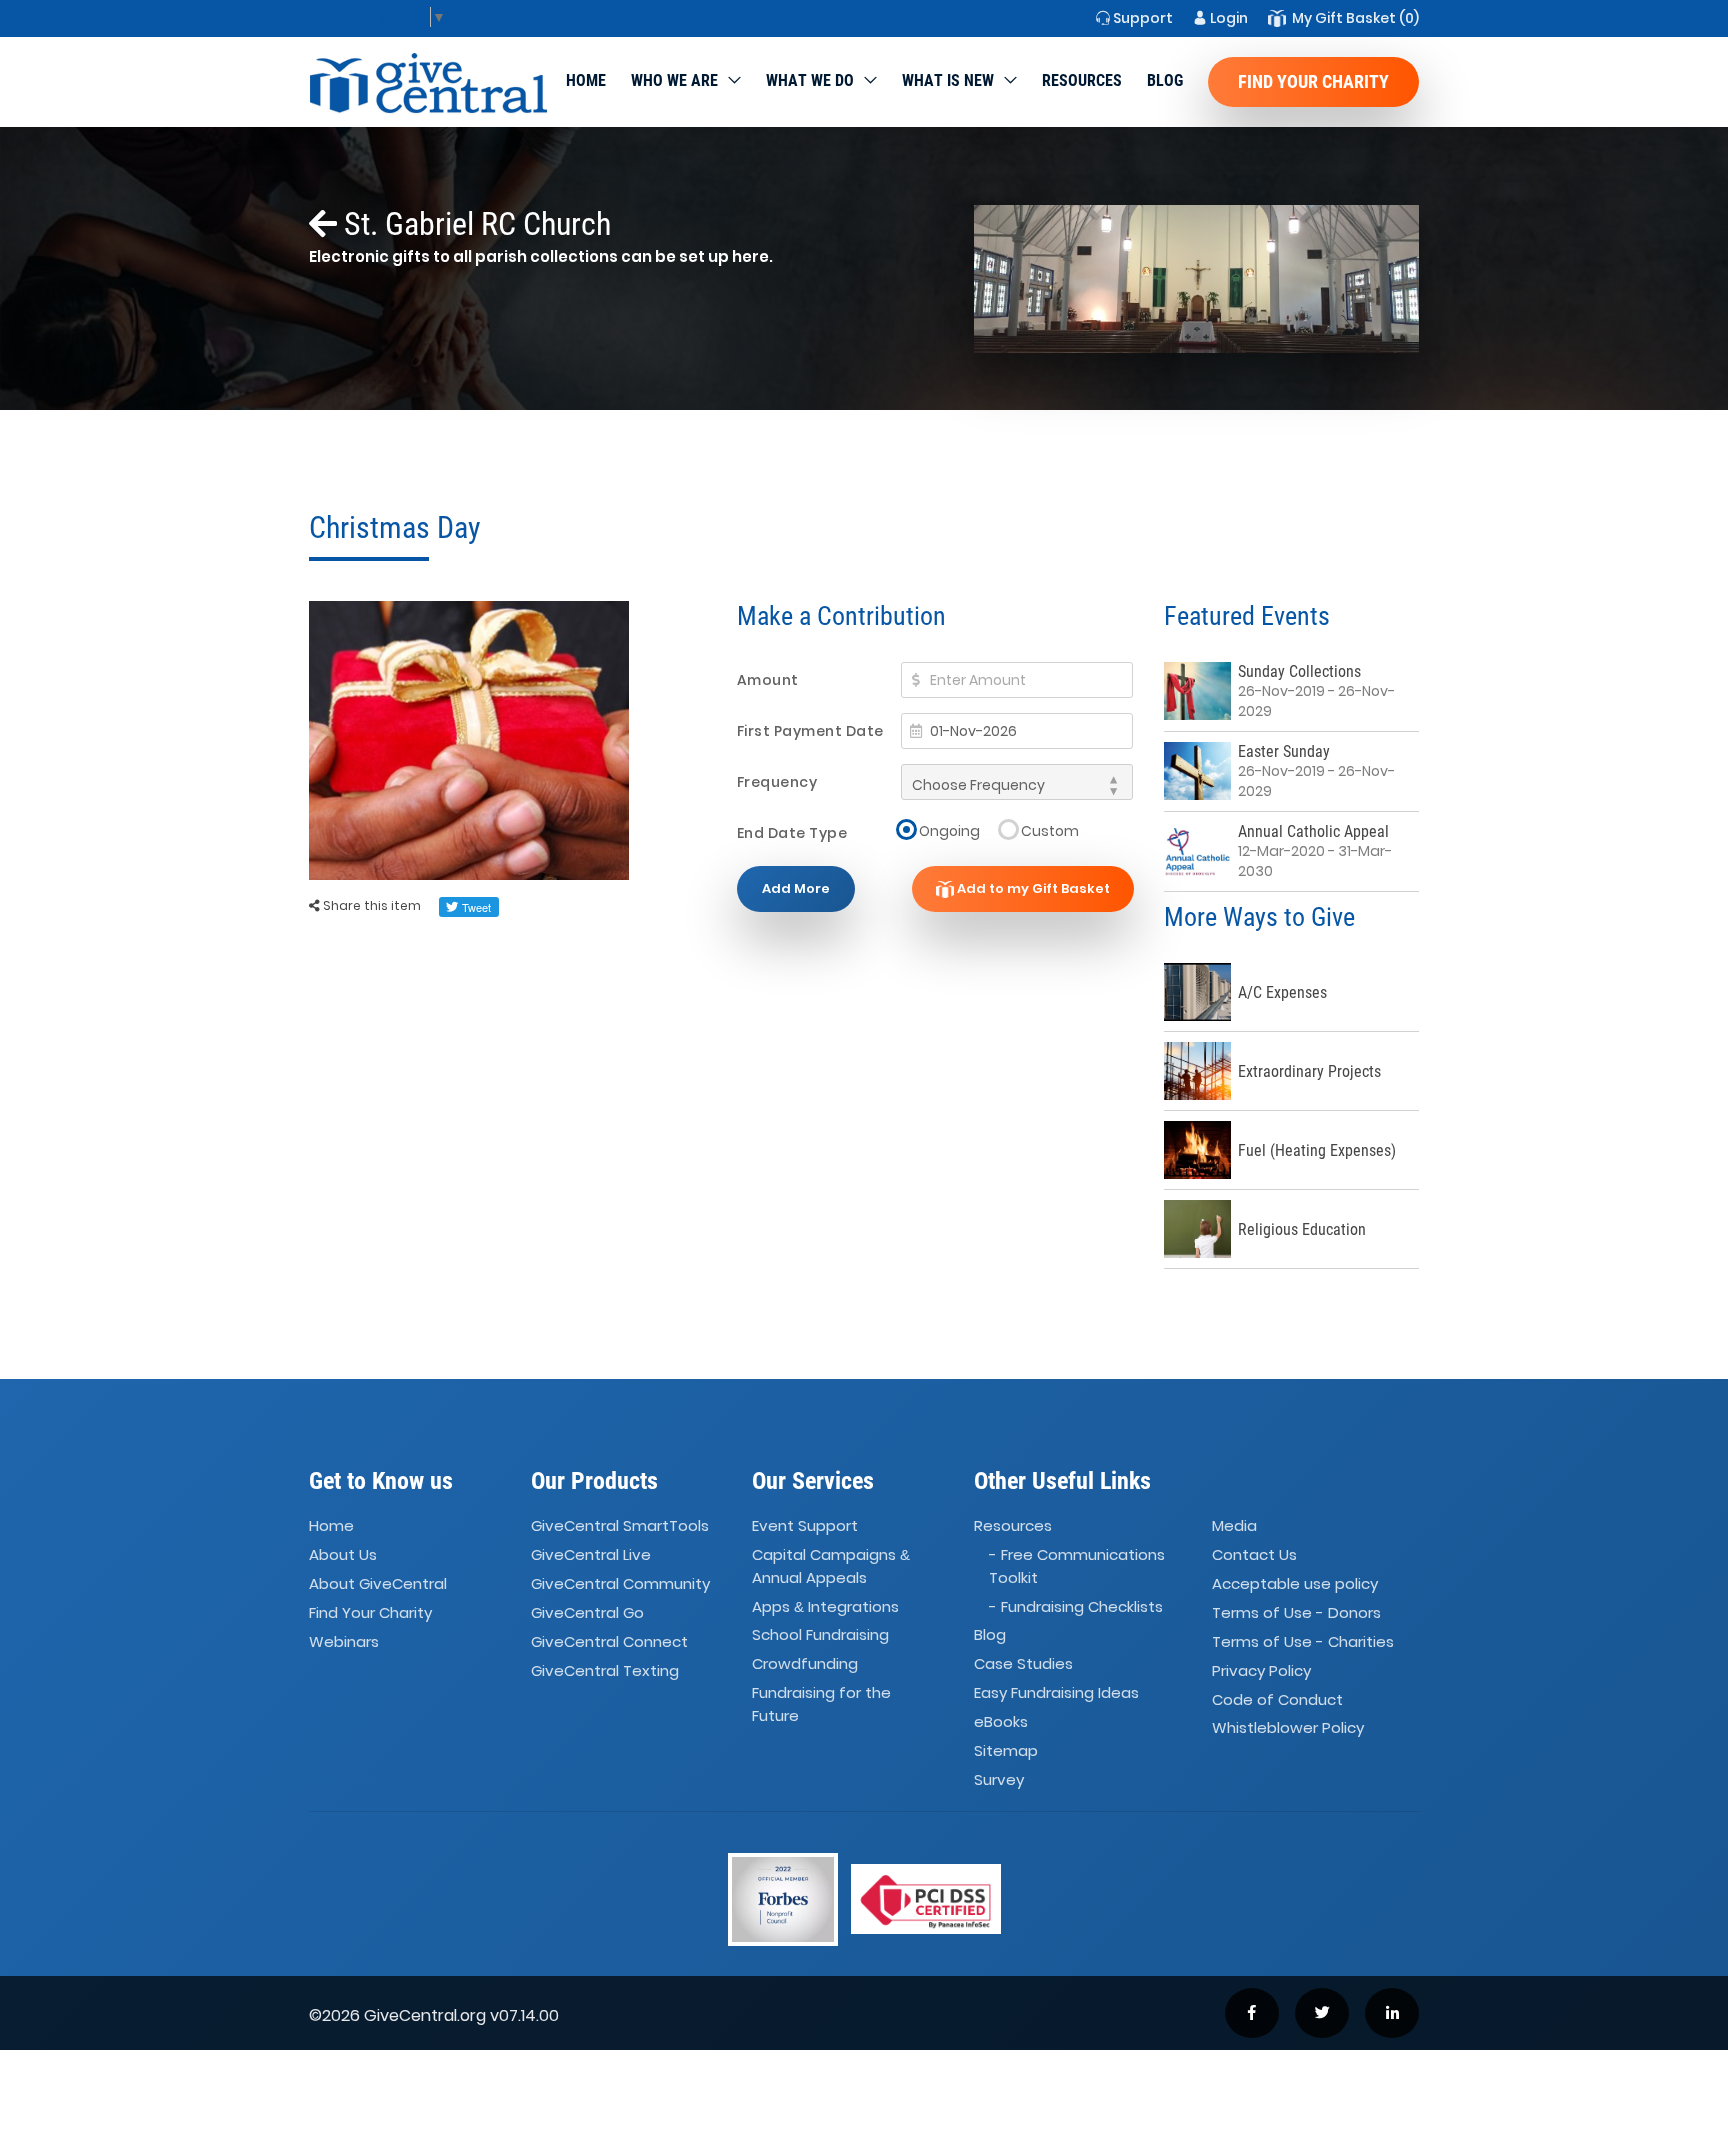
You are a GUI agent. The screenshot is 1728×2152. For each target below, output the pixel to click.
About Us (343, 1554)
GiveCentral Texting (605, 1670)
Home (586, 80)
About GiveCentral (378, 1583)
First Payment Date (810, 731)
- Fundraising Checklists (1076, 1606)
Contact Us (1254, 1554)
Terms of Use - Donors (1296, 1612)
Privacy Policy (1261, 1670)
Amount (768, 680)
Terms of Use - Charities (1303, 1641)
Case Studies (1023, 1663)
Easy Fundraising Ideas (1056, 1692)
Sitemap (1006, 1750)
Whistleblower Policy (1288, 1728)
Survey (999, 1779)
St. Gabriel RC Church (474, 224)
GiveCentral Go (587, 1612)
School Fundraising (820, 1635)
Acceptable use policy (1295, 1583)
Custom (1050, 830)
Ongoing (949, 830)
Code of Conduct (1277, 1699)
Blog (1165, 80)
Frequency (777, 782)
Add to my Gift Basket (1032, 888)
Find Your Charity (1313, 81)
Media (1234, 1525)
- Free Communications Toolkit (1077, 1566)
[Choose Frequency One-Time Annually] (1017, 782)
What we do (810, 80)
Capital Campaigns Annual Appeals (831, 1566)
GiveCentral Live (591, 1554)
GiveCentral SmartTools (620, 1525)
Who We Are (674, 80)
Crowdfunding (805, 1663)
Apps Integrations (825, 1606)
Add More (796, 888)
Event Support (805, 1525)
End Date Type (792, 833)
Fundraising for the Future (821, 1704)
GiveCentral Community (620, 1583)
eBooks (1001, 1721)
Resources (1082, 80)
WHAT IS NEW (948, 80)
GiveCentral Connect (609, 1641)
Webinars (344, 1641)
